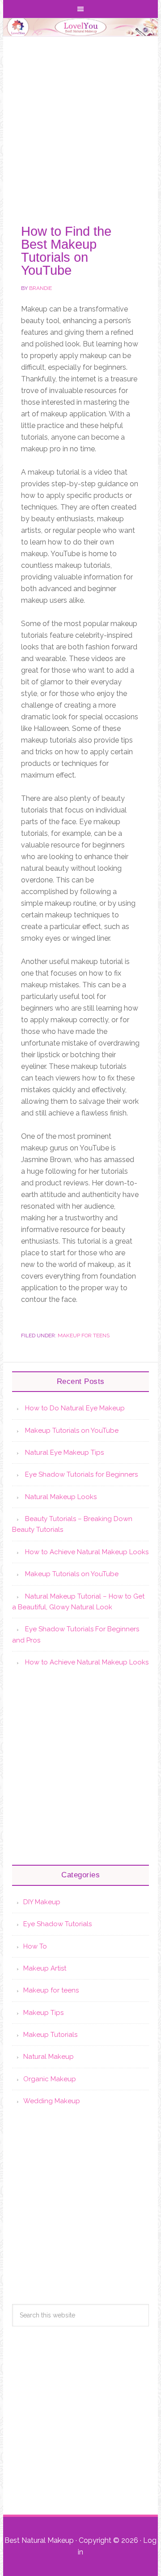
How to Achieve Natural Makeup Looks (87, 1552)
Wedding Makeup (52, 2101)
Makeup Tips (43, 2013)
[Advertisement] (80, 122)
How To (35, 1946)
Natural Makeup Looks (61, 1497)
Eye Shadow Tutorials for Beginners (81, 1474)
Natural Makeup (49, 2057)
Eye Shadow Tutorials (57, 1924)
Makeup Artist (45, 1968)
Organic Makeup (50, 2079)
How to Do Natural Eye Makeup (75, 1408)
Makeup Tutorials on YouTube (72, 1431)
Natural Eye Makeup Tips (64, 1452)
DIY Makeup (42, 1902)
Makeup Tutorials (50, 2035)
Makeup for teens (84, 1336)
